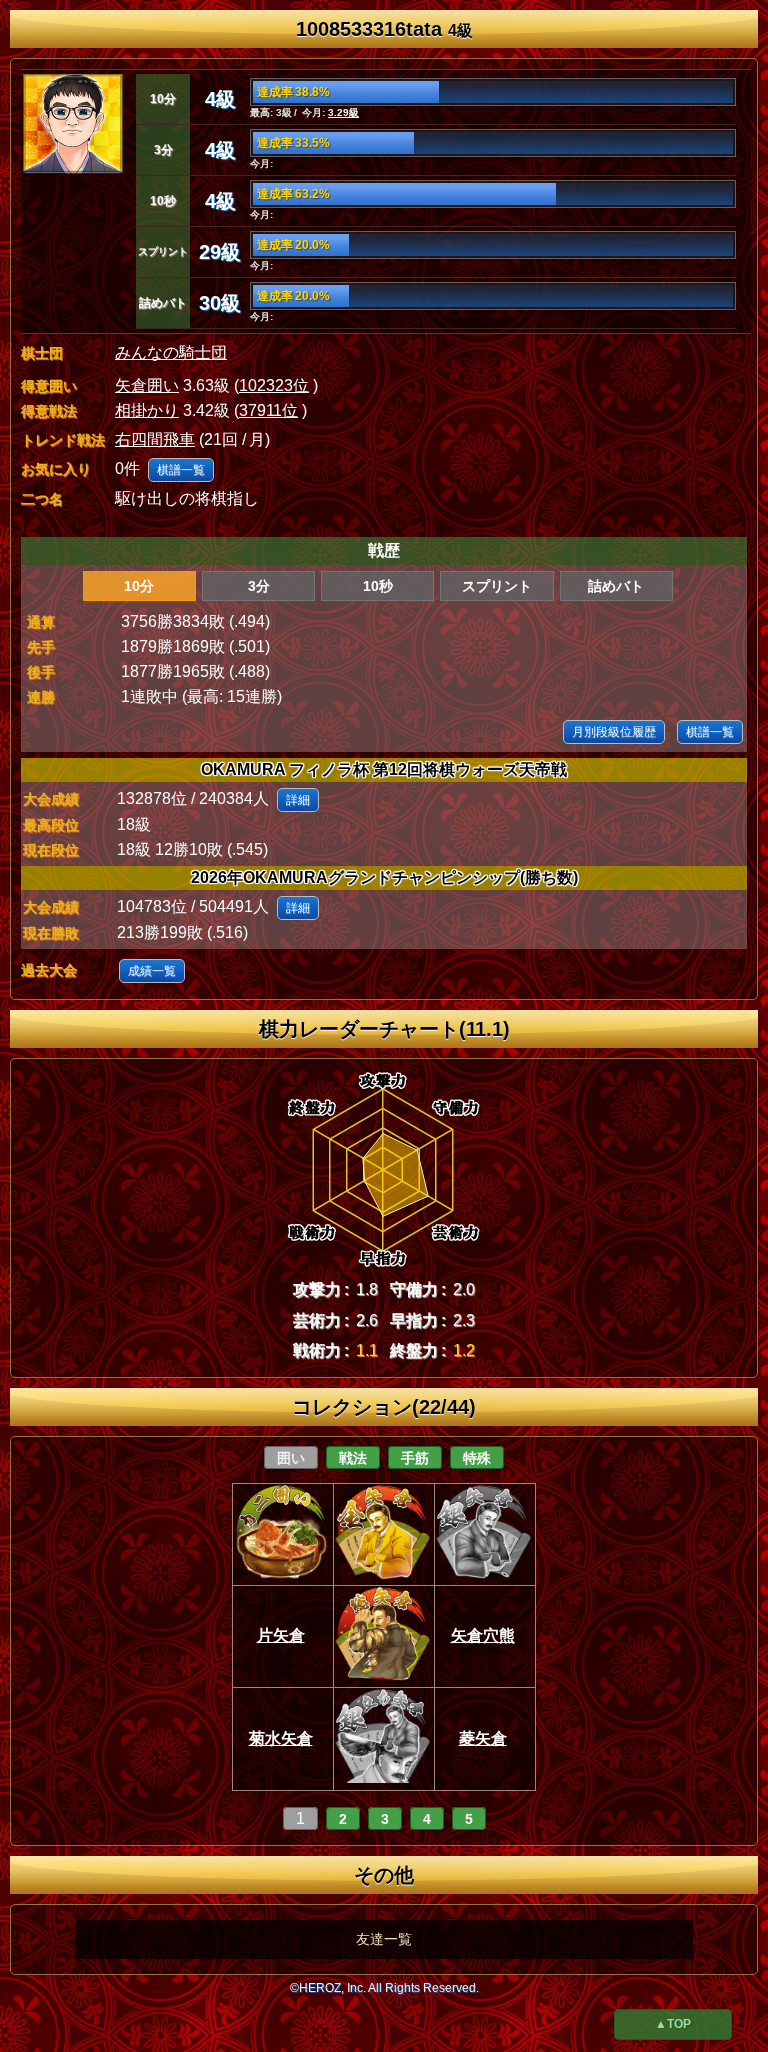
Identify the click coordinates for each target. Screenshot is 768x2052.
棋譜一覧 (181, 470)
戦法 (353, 1458)
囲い (291, 1458)
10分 (139, 586)
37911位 (268, 410)
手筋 (415, 1458)
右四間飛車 (155, 439)
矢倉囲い (147, 385)
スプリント (497, 586)
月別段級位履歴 (614, 732)
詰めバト (616, 586)
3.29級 (343, 112)
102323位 (274, 385)
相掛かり (147, 410)
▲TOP (673, 2024)
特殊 (477, 1458)
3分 (259, 586)
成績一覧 (152, 971)
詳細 (298, 800)
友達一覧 (384, 1939)
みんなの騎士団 (171, 352)
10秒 (378, 586)
